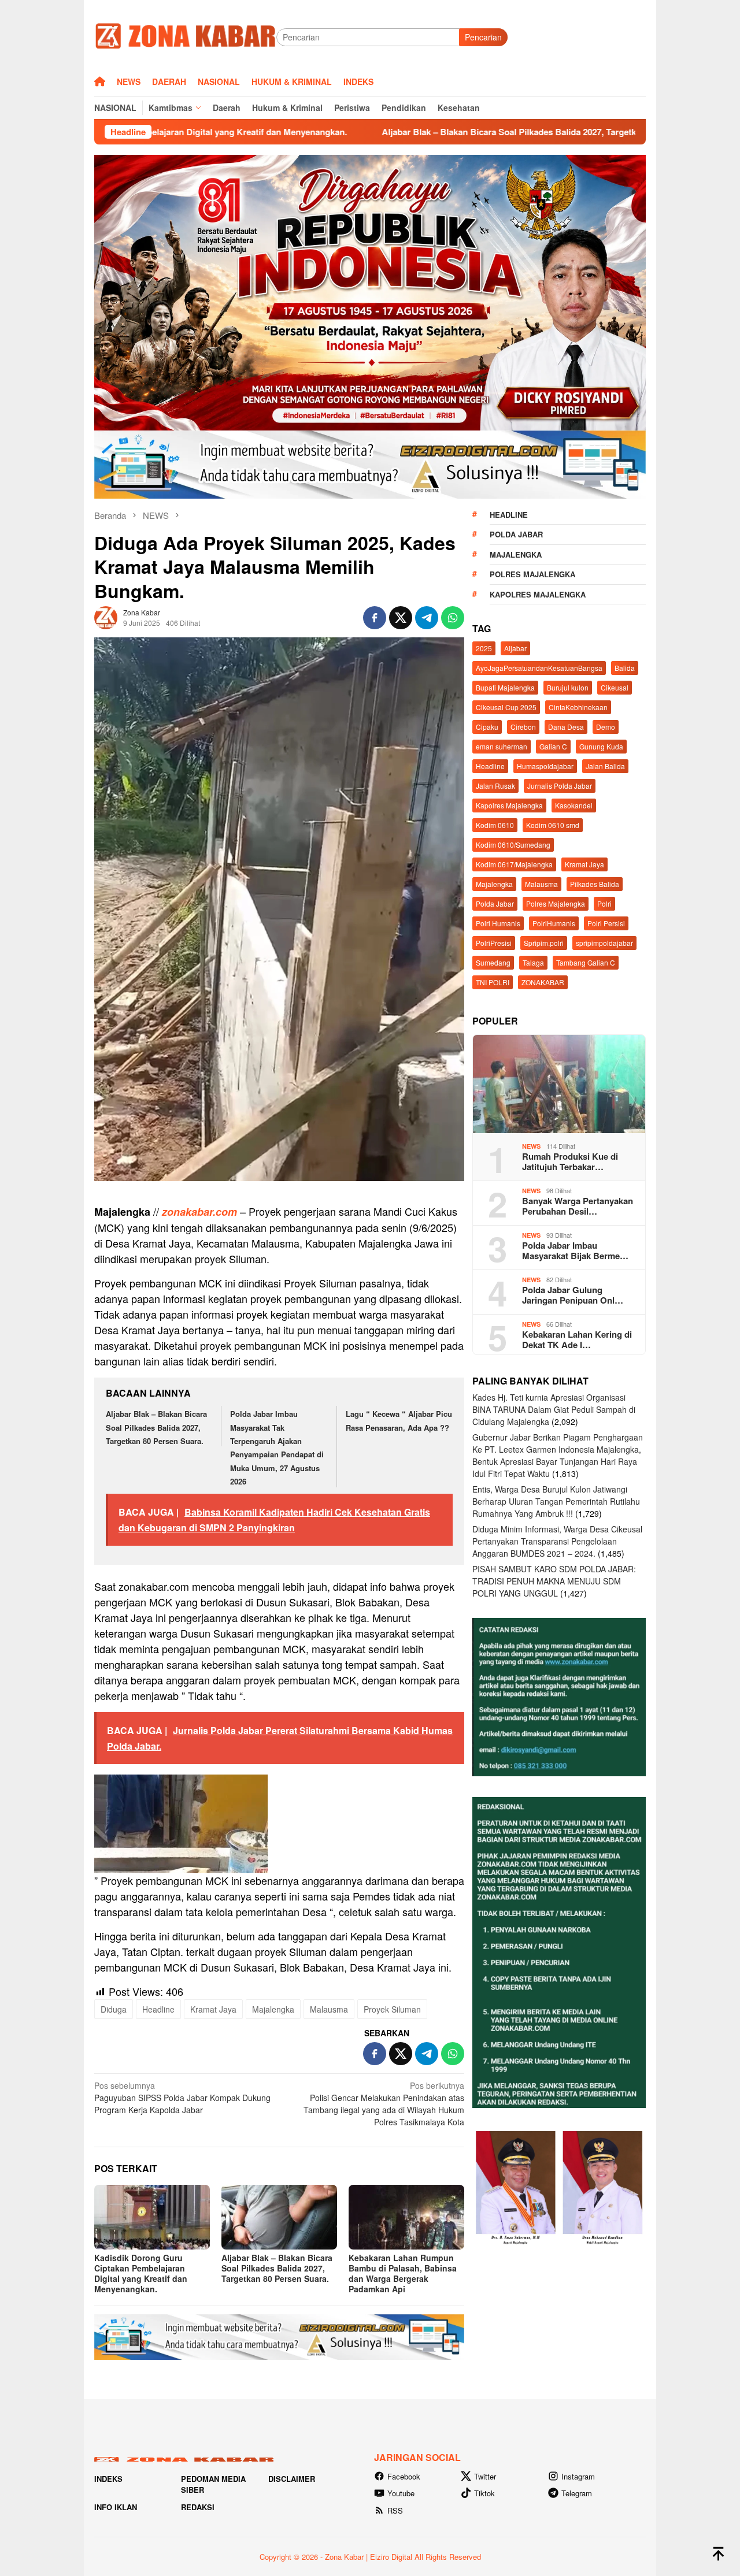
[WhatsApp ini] (453, 618)
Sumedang (493, 962)
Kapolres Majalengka (538, 594)
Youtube (401, 2493)
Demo (606, 727)
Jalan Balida (605, 766)
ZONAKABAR (543, 982)
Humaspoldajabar (545, 766)
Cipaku (487, 727)
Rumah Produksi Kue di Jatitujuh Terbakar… (570, 1161)
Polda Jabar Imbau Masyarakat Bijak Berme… (575, 1250)
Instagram (578, 2476)
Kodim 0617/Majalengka (514, 864)
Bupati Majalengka (505, 687)
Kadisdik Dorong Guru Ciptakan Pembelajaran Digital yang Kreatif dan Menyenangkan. (141, 2273)
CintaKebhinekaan (578, 707)
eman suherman (502, 746)
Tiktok (484, 2493)
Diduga (114, 2009)
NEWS (531, 1146)
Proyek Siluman (392, 2009)
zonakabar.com (199, 1212)
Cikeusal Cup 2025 (506, 707)
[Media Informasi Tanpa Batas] (185, 36)
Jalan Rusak (495, 786)
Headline (158, 2009)
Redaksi (198, 2507)
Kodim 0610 (495, 825)
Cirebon (523, 727)
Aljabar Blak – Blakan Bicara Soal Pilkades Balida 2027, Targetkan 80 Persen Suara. (410, 132)
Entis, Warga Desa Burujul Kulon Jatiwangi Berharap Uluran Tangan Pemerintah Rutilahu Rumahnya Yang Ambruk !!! (556, 1501)
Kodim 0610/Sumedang (513, 845)
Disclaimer (292, 2479)
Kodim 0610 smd (553, 825)
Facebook (404, 2476)
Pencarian (483, 37)
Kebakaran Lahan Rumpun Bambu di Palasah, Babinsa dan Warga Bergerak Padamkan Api (403, 2273)
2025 (484, 648)
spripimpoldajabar (604, 943)
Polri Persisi (606, 923)
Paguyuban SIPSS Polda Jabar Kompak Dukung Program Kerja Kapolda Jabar (182, 2098)
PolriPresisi (494, 943)
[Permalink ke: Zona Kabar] (106, 616)
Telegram (577, 2493)
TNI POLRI (493, 982)
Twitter (485, 2476)
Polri (604, 903)
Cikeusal (615, 687)
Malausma (329, 2009)
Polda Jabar (516, 534)
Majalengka (273, 2009)
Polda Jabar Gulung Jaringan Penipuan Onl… (573, 1295)
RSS (395, 2510)
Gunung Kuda (601, 746)
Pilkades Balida (595, 884)
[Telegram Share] (427, 618)
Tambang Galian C (586, 962)
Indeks (108, 2479)
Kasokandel (574, 805)
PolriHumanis (554, 923)
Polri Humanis (498, 923)
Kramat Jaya (213, 2009)
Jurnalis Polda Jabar (560, 786)
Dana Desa (566, 727)
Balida (625, 668)
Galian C (553, 746)
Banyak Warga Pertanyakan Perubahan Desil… (578, 1206)
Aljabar (515, 648)
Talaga (533, 962)
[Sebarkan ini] (375, 618)
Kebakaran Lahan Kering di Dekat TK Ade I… (577, 1339)
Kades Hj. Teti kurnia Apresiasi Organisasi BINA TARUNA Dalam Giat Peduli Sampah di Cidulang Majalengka (554, 1409)
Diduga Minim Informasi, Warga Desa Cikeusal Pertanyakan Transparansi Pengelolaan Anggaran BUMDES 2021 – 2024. (557, 1541)
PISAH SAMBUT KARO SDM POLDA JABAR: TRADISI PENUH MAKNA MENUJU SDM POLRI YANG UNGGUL (554, 1581)
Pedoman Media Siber (213, 2484)
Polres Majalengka (532, 574)
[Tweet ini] (401, 618)
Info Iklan (116, 2507)
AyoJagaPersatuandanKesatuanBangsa (539, 668)
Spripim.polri (544, 943)
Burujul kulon (568, 687)
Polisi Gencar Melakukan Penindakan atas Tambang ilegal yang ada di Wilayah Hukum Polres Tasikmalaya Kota (384, 2104)
